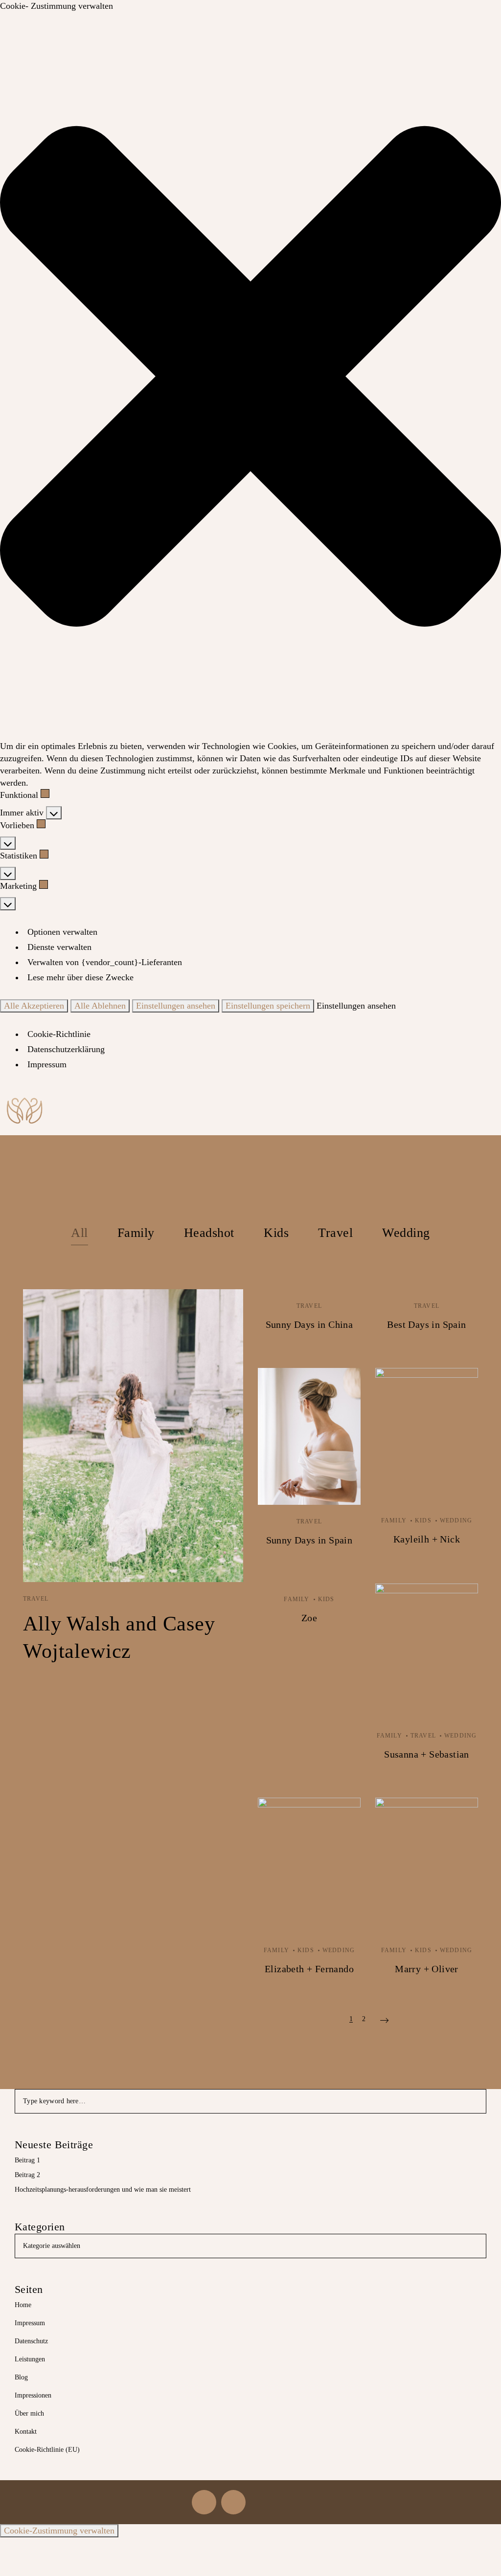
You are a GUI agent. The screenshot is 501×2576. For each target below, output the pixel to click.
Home (23, 2305)
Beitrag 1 (27, 2160)
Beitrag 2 (27, 2175)
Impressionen (33, 2395)
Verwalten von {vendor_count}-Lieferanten (105, 962)
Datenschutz (31, 2341)
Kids (276, 1233)
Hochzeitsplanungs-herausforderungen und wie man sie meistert (103, 2190)
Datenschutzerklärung (66, 1049)
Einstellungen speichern (268, 1006)
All (80, 1233)
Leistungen (30, 2359)
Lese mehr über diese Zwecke (80, 977)
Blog (21, 2377)
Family (136, 1233)
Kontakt (26, 2432)
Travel (335, 1233)
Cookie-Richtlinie (59, 1034)
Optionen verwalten (62, 932)
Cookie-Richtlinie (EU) (47, 2450)
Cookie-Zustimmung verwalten (59, 2531)
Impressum (47, 1064)
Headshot (209, 1233)
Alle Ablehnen (100, 1006)
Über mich (29, 2413)
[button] (250, 376)
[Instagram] (204, 2502)
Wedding (406, 1233)
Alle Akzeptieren (34, 1006)
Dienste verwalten (59, 947)
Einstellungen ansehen (176, 1006)
